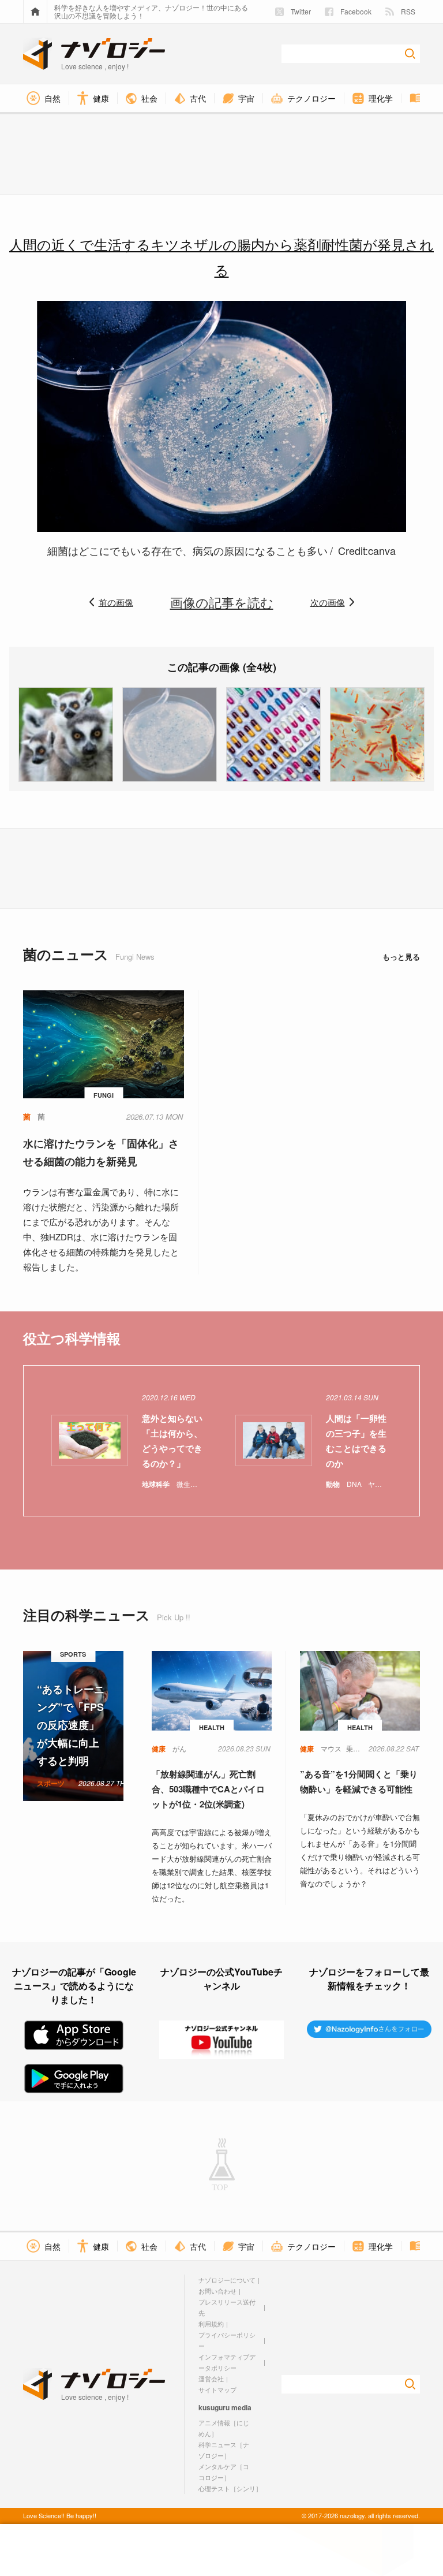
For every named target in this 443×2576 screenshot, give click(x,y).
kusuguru (214, 2407)
